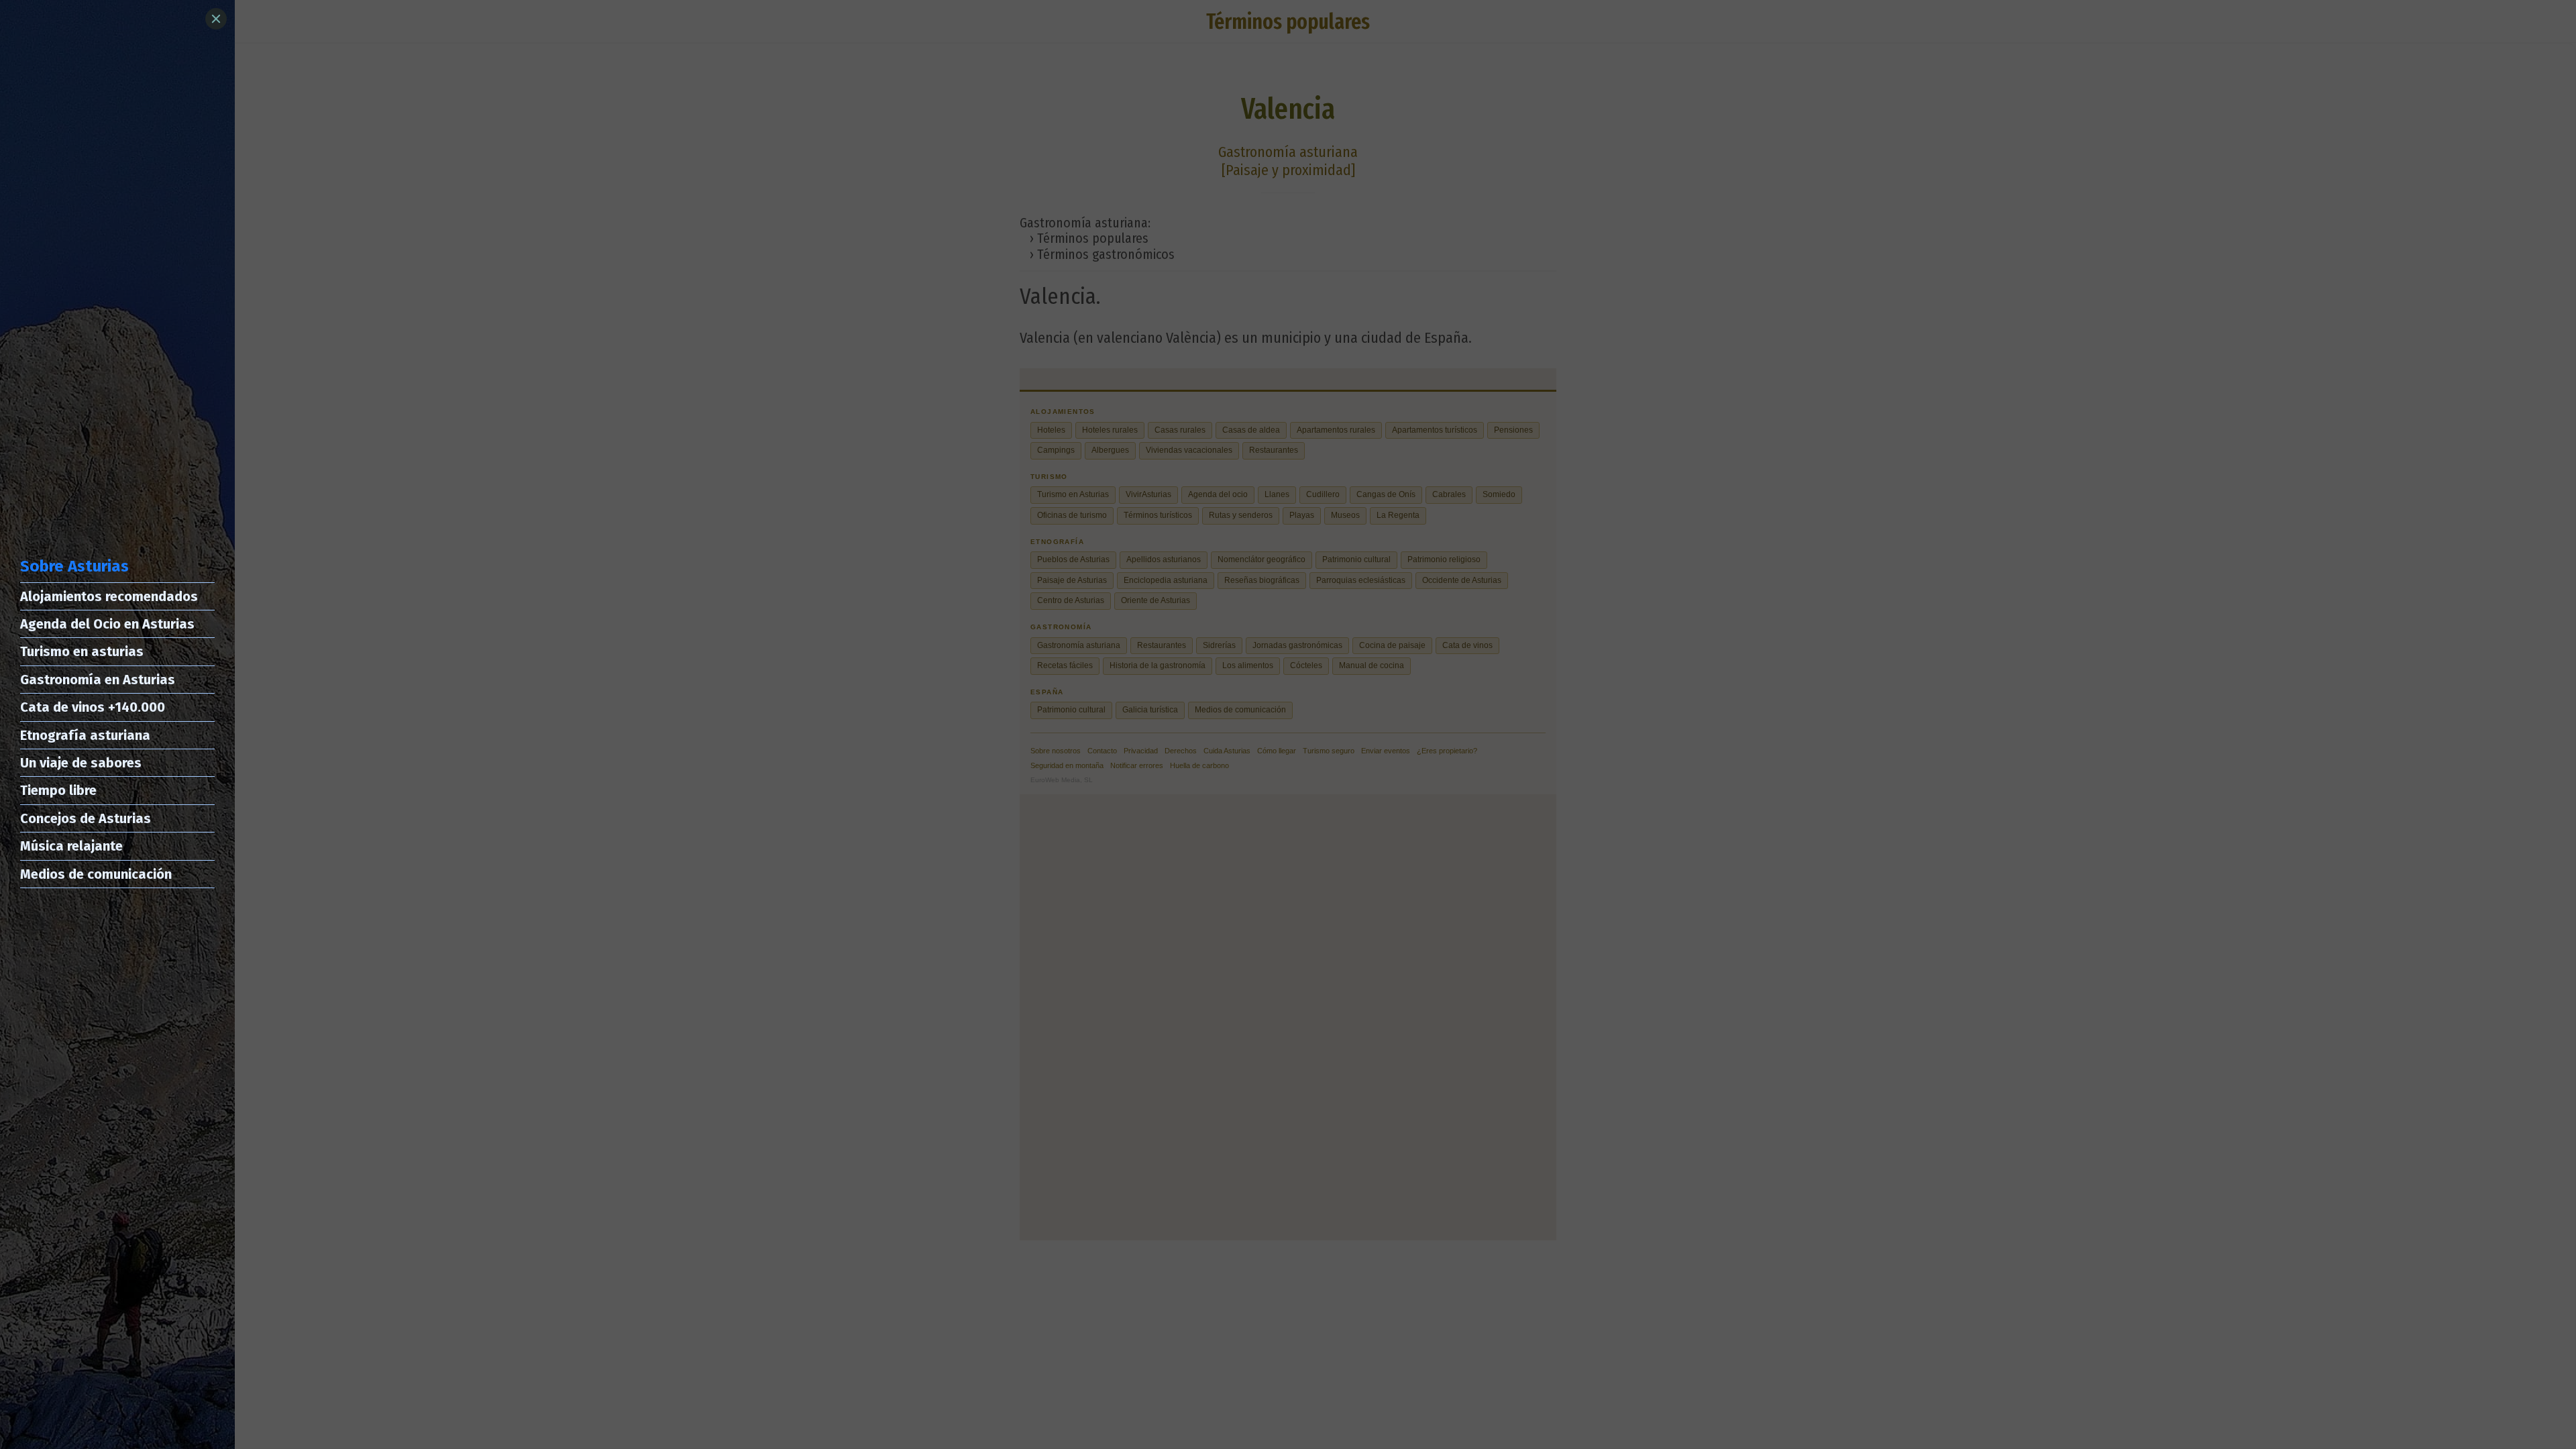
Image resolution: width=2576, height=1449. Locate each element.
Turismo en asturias (82, 651)
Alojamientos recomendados (109, 596)
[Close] (216, 19)
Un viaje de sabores (81, 763)
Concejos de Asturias (86, 818)
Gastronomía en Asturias (98, 680)
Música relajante (71, 846)
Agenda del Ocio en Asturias (107, 624)
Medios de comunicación (96, 874)
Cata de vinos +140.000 (93, 707)
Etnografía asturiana (85, 735)
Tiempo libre (58, 790)
